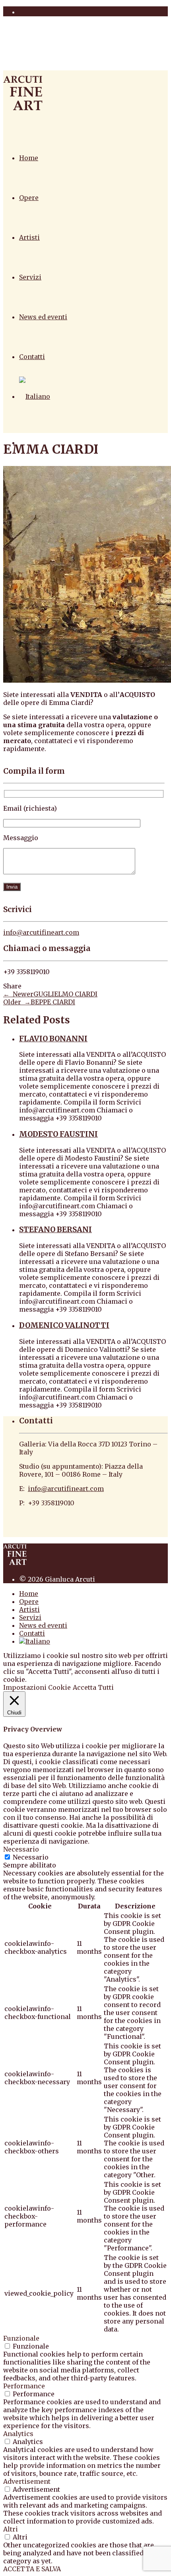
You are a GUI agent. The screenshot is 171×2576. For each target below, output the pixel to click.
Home (29, 158)
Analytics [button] (18, 2434)
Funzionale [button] (21, 2338)
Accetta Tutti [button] (93, 1687)
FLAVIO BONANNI (53, 1039)
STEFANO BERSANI (55, 1230)
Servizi (30, 277)
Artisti (29, 237)
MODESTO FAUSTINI (58, 1134)
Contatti (32, 357)
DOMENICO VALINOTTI (64, 1325)
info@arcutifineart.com (41, 932)
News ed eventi (43, 317)
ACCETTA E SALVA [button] (32, 2569)
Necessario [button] (21, 1849)
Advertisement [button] (27, 2481)
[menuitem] (35, 396)
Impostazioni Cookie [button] (37, 1687)
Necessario (31, 1857)
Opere (29, 198)
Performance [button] (24, 2386)
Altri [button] (11, 2529)
